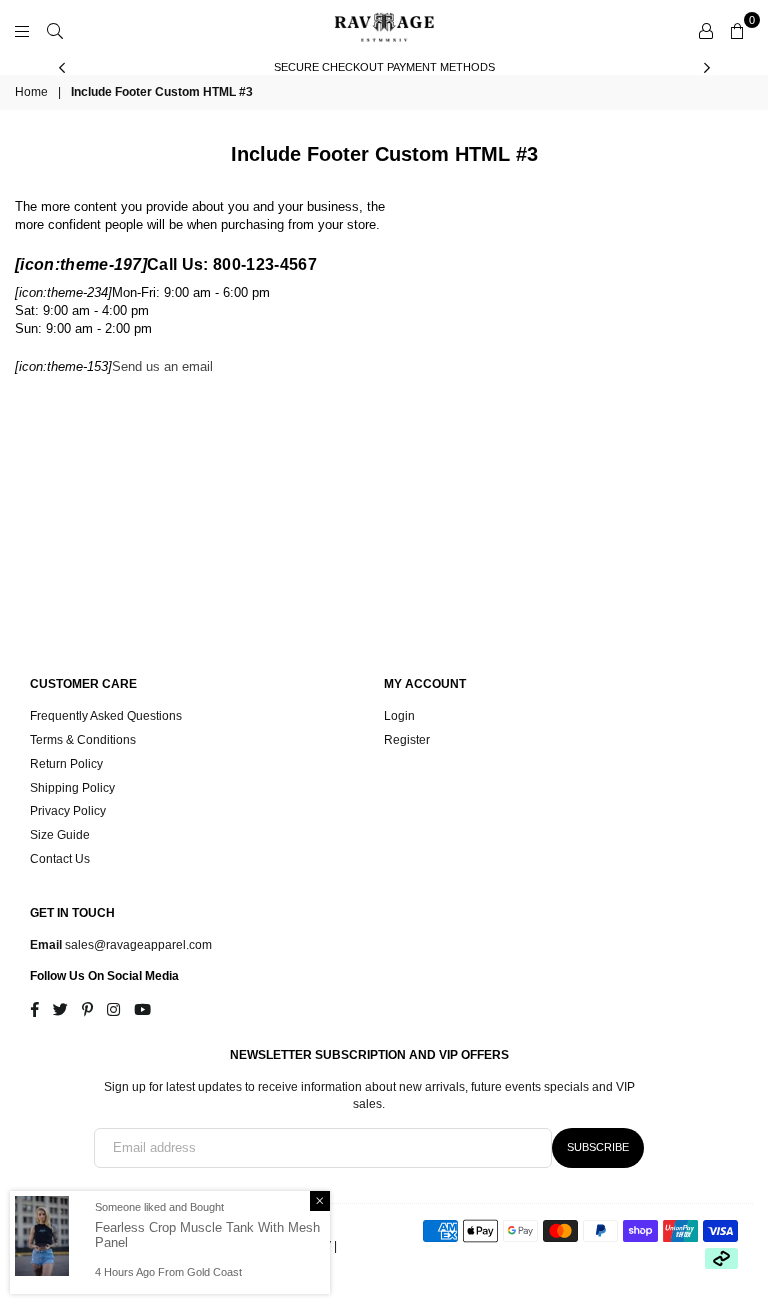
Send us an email (162, 366)
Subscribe (598, 1147)
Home (31, 92)
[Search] (55, 30)
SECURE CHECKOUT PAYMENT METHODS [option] (384, 67)
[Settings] (706, 30)
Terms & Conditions (83, 740)
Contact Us (60, 859)
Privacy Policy (68, 811)
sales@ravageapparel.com (137, 945)
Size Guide (60, 835)
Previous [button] (61, 67)
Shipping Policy (72, 788)
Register (407, 740)
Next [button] (706, 67)
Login (399, 716)
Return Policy (66, 764)
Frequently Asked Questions (106, 716)
